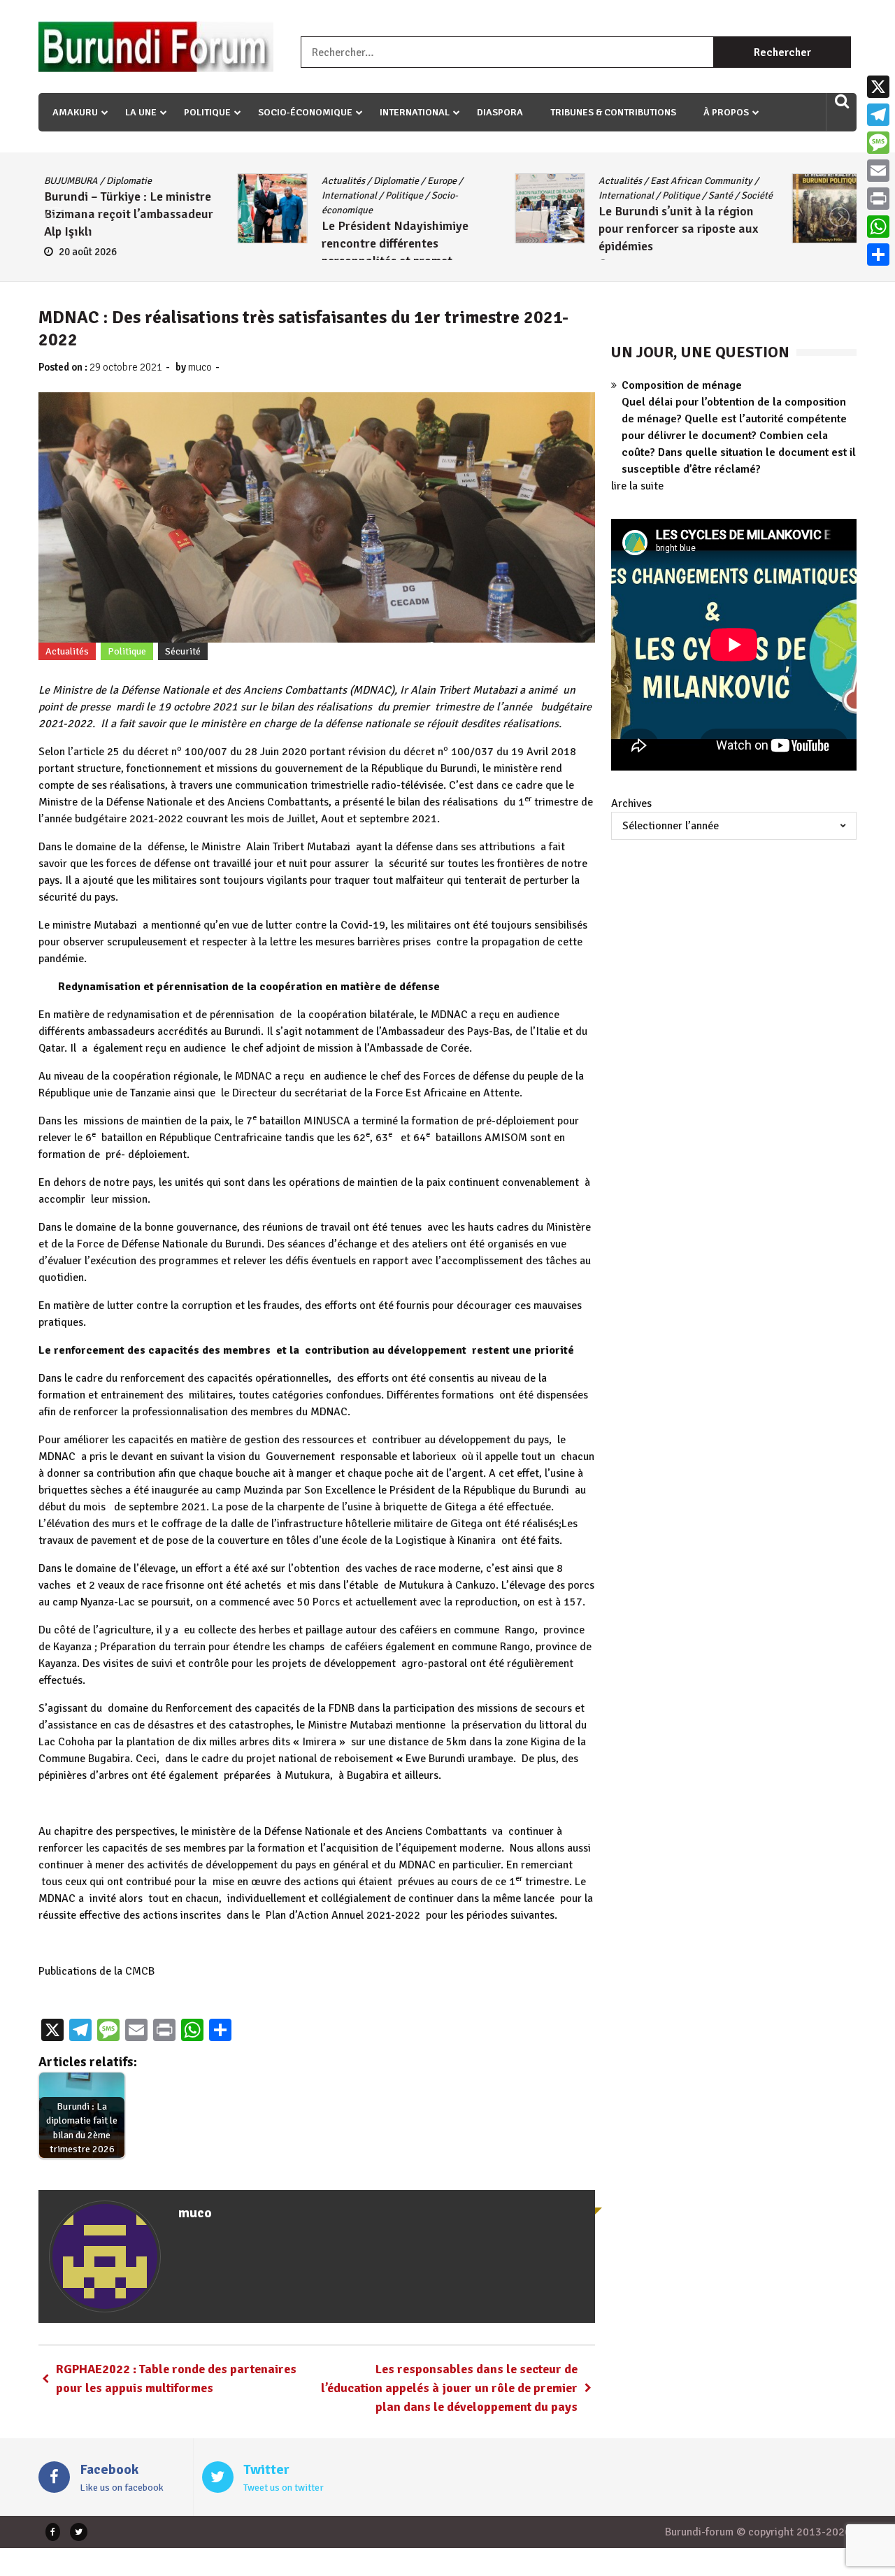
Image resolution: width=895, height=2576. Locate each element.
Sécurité (183, 651)
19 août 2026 (721, 234)
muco (200, 367)
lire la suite (637, 486)
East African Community (503, 181)
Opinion (745, 181)
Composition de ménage (682, 385)
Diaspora (500, 112)
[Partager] (878, 255)
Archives (631, 803)
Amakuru (75, 112)
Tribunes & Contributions (613, 112)
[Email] (878, 171)
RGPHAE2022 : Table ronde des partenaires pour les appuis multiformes (176, 2378)
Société (558, 195)
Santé (522, 195)
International (415, 112)
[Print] (878, 199)
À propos (726, 112)
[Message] (878, 143)
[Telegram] (878, 115)
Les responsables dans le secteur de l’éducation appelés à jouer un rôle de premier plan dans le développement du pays (449, 2388)
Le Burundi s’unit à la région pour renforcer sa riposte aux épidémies (480, 229)
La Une (141, 112)
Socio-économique (305, 112)
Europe (243, 181)
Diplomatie (197, 181)
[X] (878, 87)
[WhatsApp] (878, 227)
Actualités (144, 181)
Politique (207, 112)
